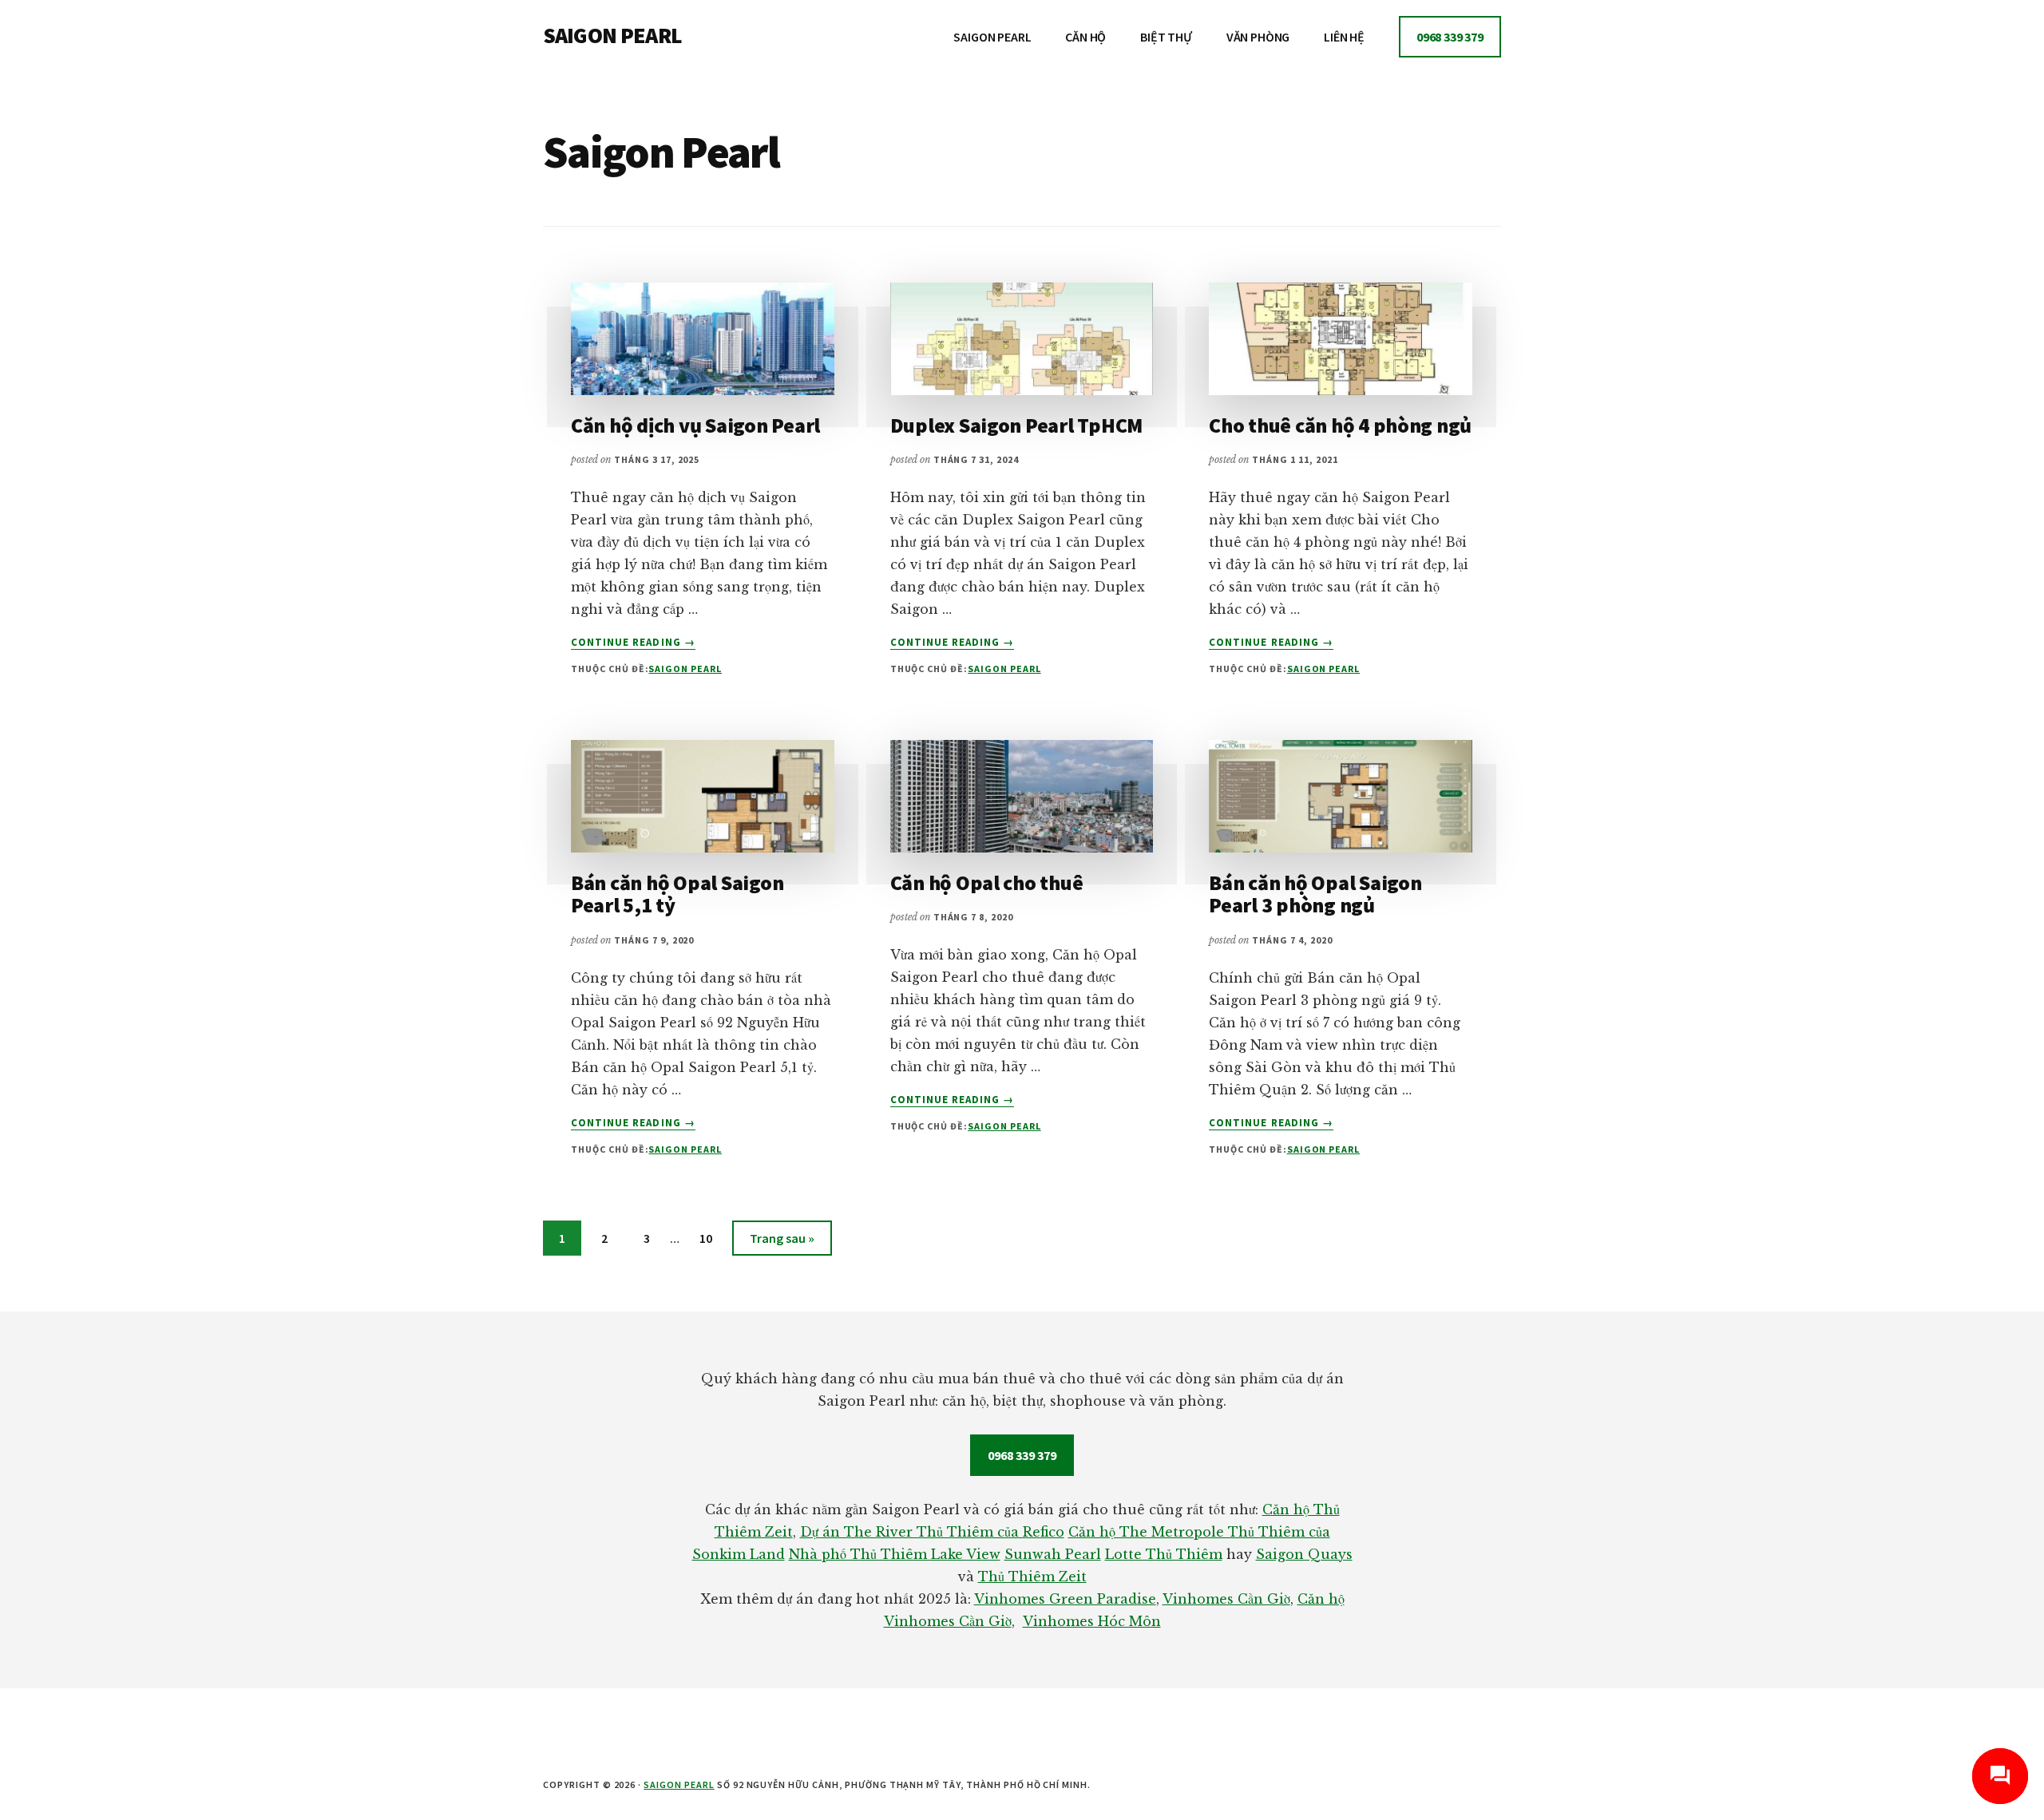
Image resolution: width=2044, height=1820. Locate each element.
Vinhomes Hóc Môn (1092, 1621)
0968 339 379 (1022, 1455)
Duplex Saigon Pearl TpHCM (1017, 425)
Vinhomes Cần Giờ (1226, 1599)
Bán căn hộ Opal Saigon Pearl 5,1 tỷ (677, 894)
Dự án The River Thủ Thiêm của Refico (932, 1532)
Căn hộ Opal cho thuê (987, 882)
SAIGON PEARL (612, 35)
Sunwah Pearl (1053, 1554)
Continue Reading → (633, 643)
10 (713, 1238)
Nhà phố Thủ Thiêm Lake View (895, 1554)
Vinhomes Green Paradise (1065, 1599)
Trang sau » (782, 1242)
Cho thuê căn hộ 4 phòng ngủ (1340, 425)
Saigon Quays (1304, 1554)
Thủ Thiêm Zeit (1032, 1577)
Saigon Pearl (685, 669)
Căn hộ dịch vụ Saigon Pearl (695, 425)
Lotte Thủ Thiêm (1164, 1554)
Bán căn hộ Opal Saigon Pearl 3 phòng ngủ (1315, 894)
